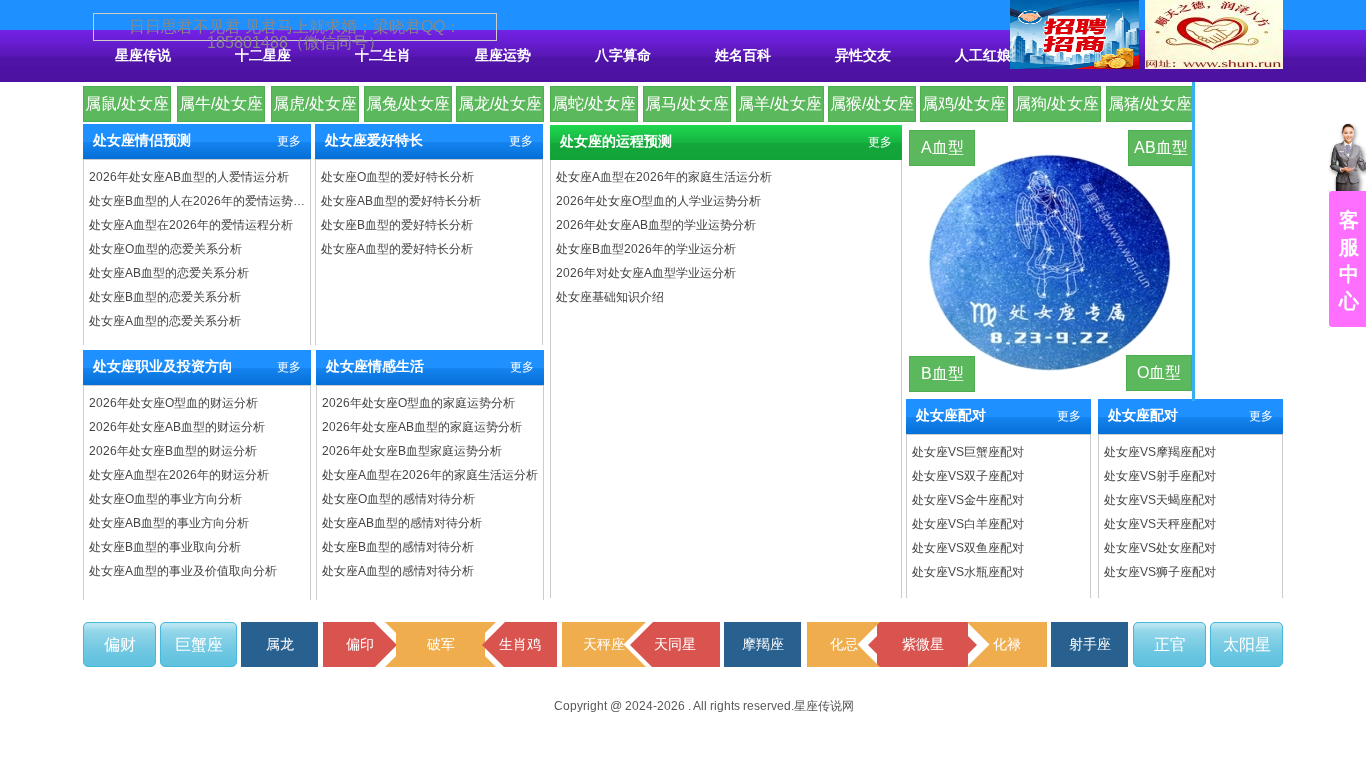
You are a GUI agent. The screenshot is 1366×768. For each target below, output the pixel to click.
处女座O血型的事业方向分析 (165, 499)
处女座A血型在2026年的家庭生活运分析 (430, 475)
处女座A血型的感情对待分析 (398, 571)
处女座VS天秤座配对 (1160, 524)
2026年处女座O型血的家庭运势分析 (418, 403)
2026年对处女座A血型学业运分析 (646, 273)
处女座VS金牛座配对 (968, 500)
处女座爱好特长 (374, 140)
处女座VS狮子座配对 (1160, 572)
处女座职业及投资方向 (163, 366)
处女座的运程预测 (616, 141)
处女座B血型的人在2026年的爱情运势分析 (198, 201)
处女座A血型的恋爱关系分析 (165, 321)
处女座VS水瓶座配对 (968, 572)
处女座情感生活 (375, 366)
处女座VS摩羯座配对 (1160, 452)
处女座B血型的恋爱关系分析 (165, 297)
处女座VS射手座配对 (1160, 476)
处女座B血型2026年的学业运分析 (646, 249)
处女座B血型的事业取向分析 (165, 547)
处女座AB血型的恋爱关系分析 (169, 273)
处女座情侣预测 (142, 140)
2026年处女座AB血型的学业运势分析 (656, 225)
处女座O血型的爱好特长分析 (397, 177)
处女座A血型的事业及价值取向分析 (183, 571)
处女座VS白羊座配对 (968, 524)
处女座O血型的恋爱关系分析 (165, 249)
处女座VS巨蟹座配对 (968, 452)
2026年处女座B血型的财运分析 (173, 451)
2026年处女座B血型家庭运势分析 (412, 451)
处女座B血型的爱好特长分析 (397, 225)
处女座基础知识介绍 (610, 297)
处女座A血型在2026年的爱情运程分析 (191, 225)
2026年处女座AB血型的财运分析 (177, 427)
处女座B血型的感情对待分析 (398, 547)
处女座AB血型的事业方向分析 (169, 523)
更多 (289, 141)
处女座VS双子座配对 (968, 476)
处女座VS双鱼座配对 (968, 548)
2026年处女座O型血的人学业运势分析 (658, 201)
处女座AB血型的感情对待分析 (402, 523)
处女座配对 (951, 415)
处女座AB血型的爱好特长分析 (401, 201)
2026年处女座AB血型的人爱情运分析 (189, 177)
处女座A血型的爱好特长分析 (397, 249)
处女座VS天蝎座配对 (1160, 500)
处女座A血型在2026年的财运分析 (179, 475)
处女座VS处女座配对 (1160, 548)
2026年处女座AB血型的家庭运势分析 (422, 427)
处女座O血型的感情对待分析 (398, 499)
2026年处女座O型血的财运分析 (173, 403)
